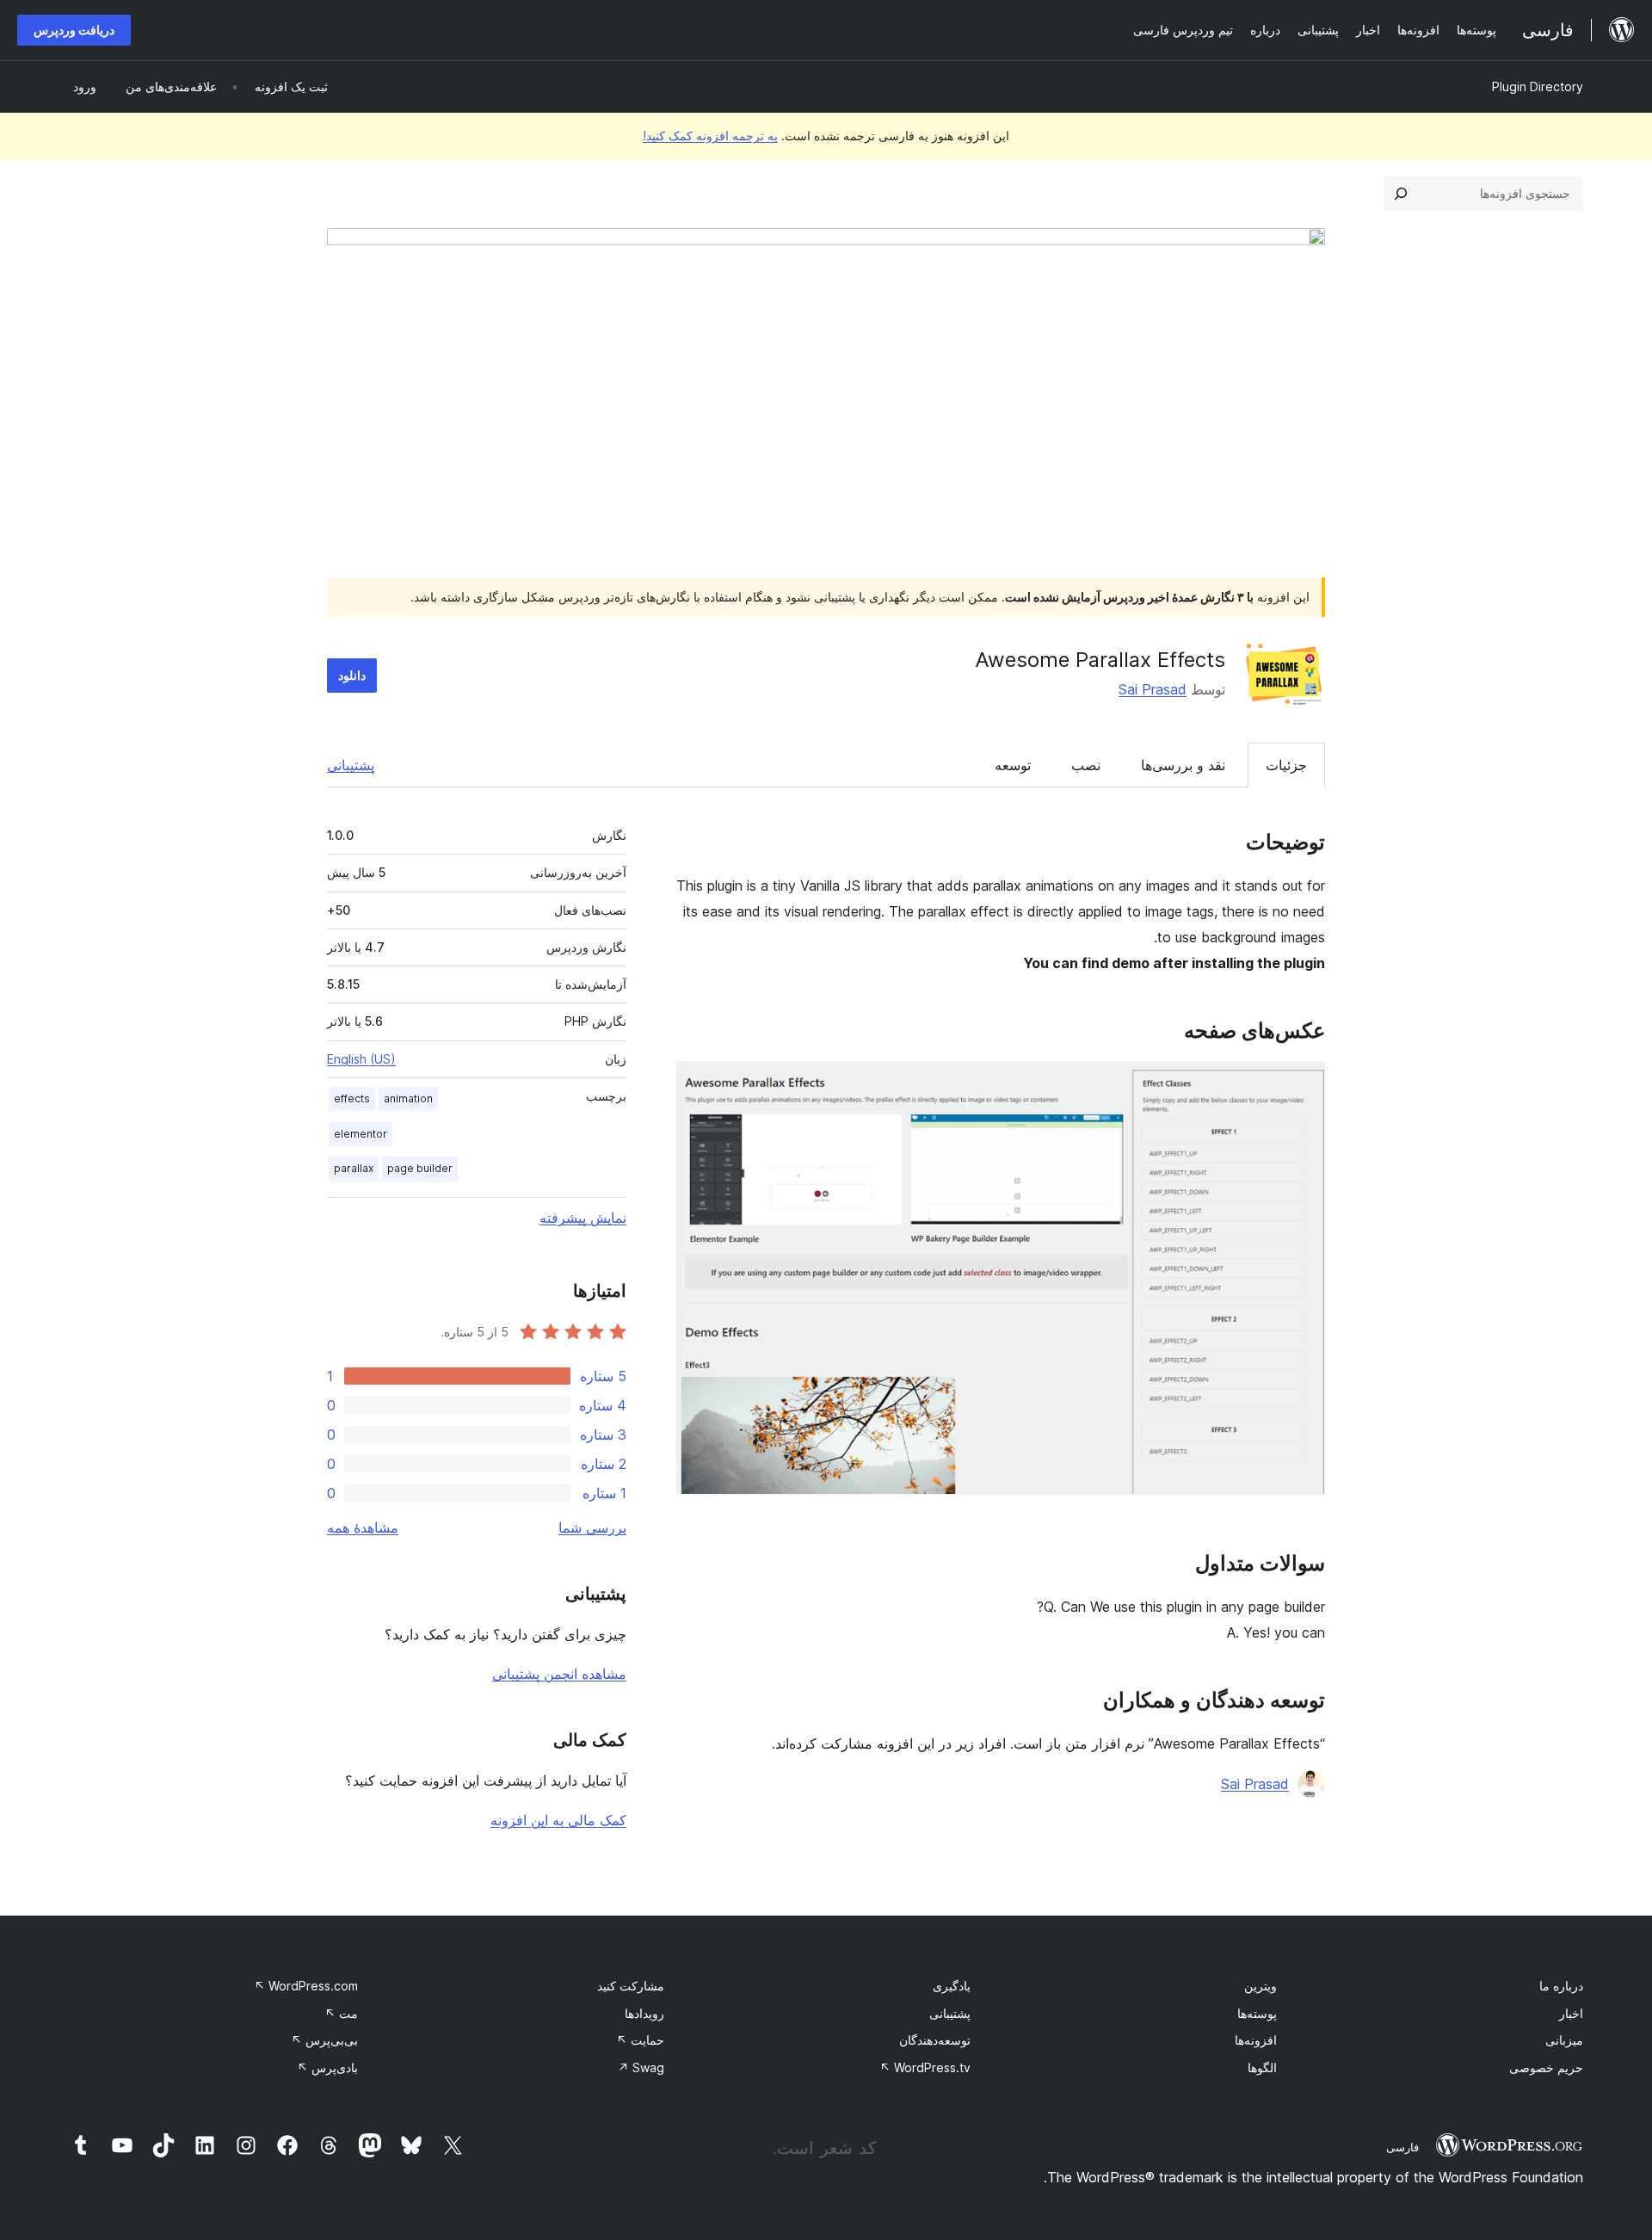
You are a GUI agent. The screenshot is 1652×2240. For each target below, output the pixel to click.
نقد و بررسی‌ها (1183, 765)
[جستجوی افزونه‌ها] (1401, 194)
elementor (361, 1134)
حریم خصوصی (1546, 2067)
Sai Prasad (1153, 689)
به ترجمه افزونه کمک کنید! (710, 136)
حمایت (640, 2040)
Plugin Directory (1538, 86)
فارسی (1402, 2147)
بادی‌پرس (327, 2067)
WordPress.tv (925, 2067)
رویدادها (644, 2013)
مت (341, 2013)
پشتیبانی (351, 765)
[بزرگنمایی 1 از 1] (1302, 1084)
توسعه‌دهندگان (935, 2040)
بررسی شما (592, 1527)
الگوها (1262, 2067)
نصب (1086, 765)
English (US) (361, 1059)
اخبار (1571, 2013)
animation (408, 1098)
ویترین (1261, 1986)
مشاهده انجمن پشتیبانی (559, 1674)
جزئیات (1286, 765)
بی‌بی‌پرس (324, 2040)
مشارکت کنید (631, 1986)
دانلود (352, 675)
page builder (420, 1168)
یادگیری (952, 1986)
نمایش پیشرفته (583, 1218)
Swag (641, 2067)
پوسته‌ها (1257, 2013)
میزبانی (1564, 2040)
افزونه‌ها (1256, 2040)
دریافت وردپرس (74, 30)
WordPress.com (306, 1986)
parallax (354, 1168)
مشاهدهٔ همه (363, 1527)
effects (352, 1098)
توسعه (1013, 765)
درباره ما (1561, 1986)
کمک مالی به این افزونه (558, 1820)
